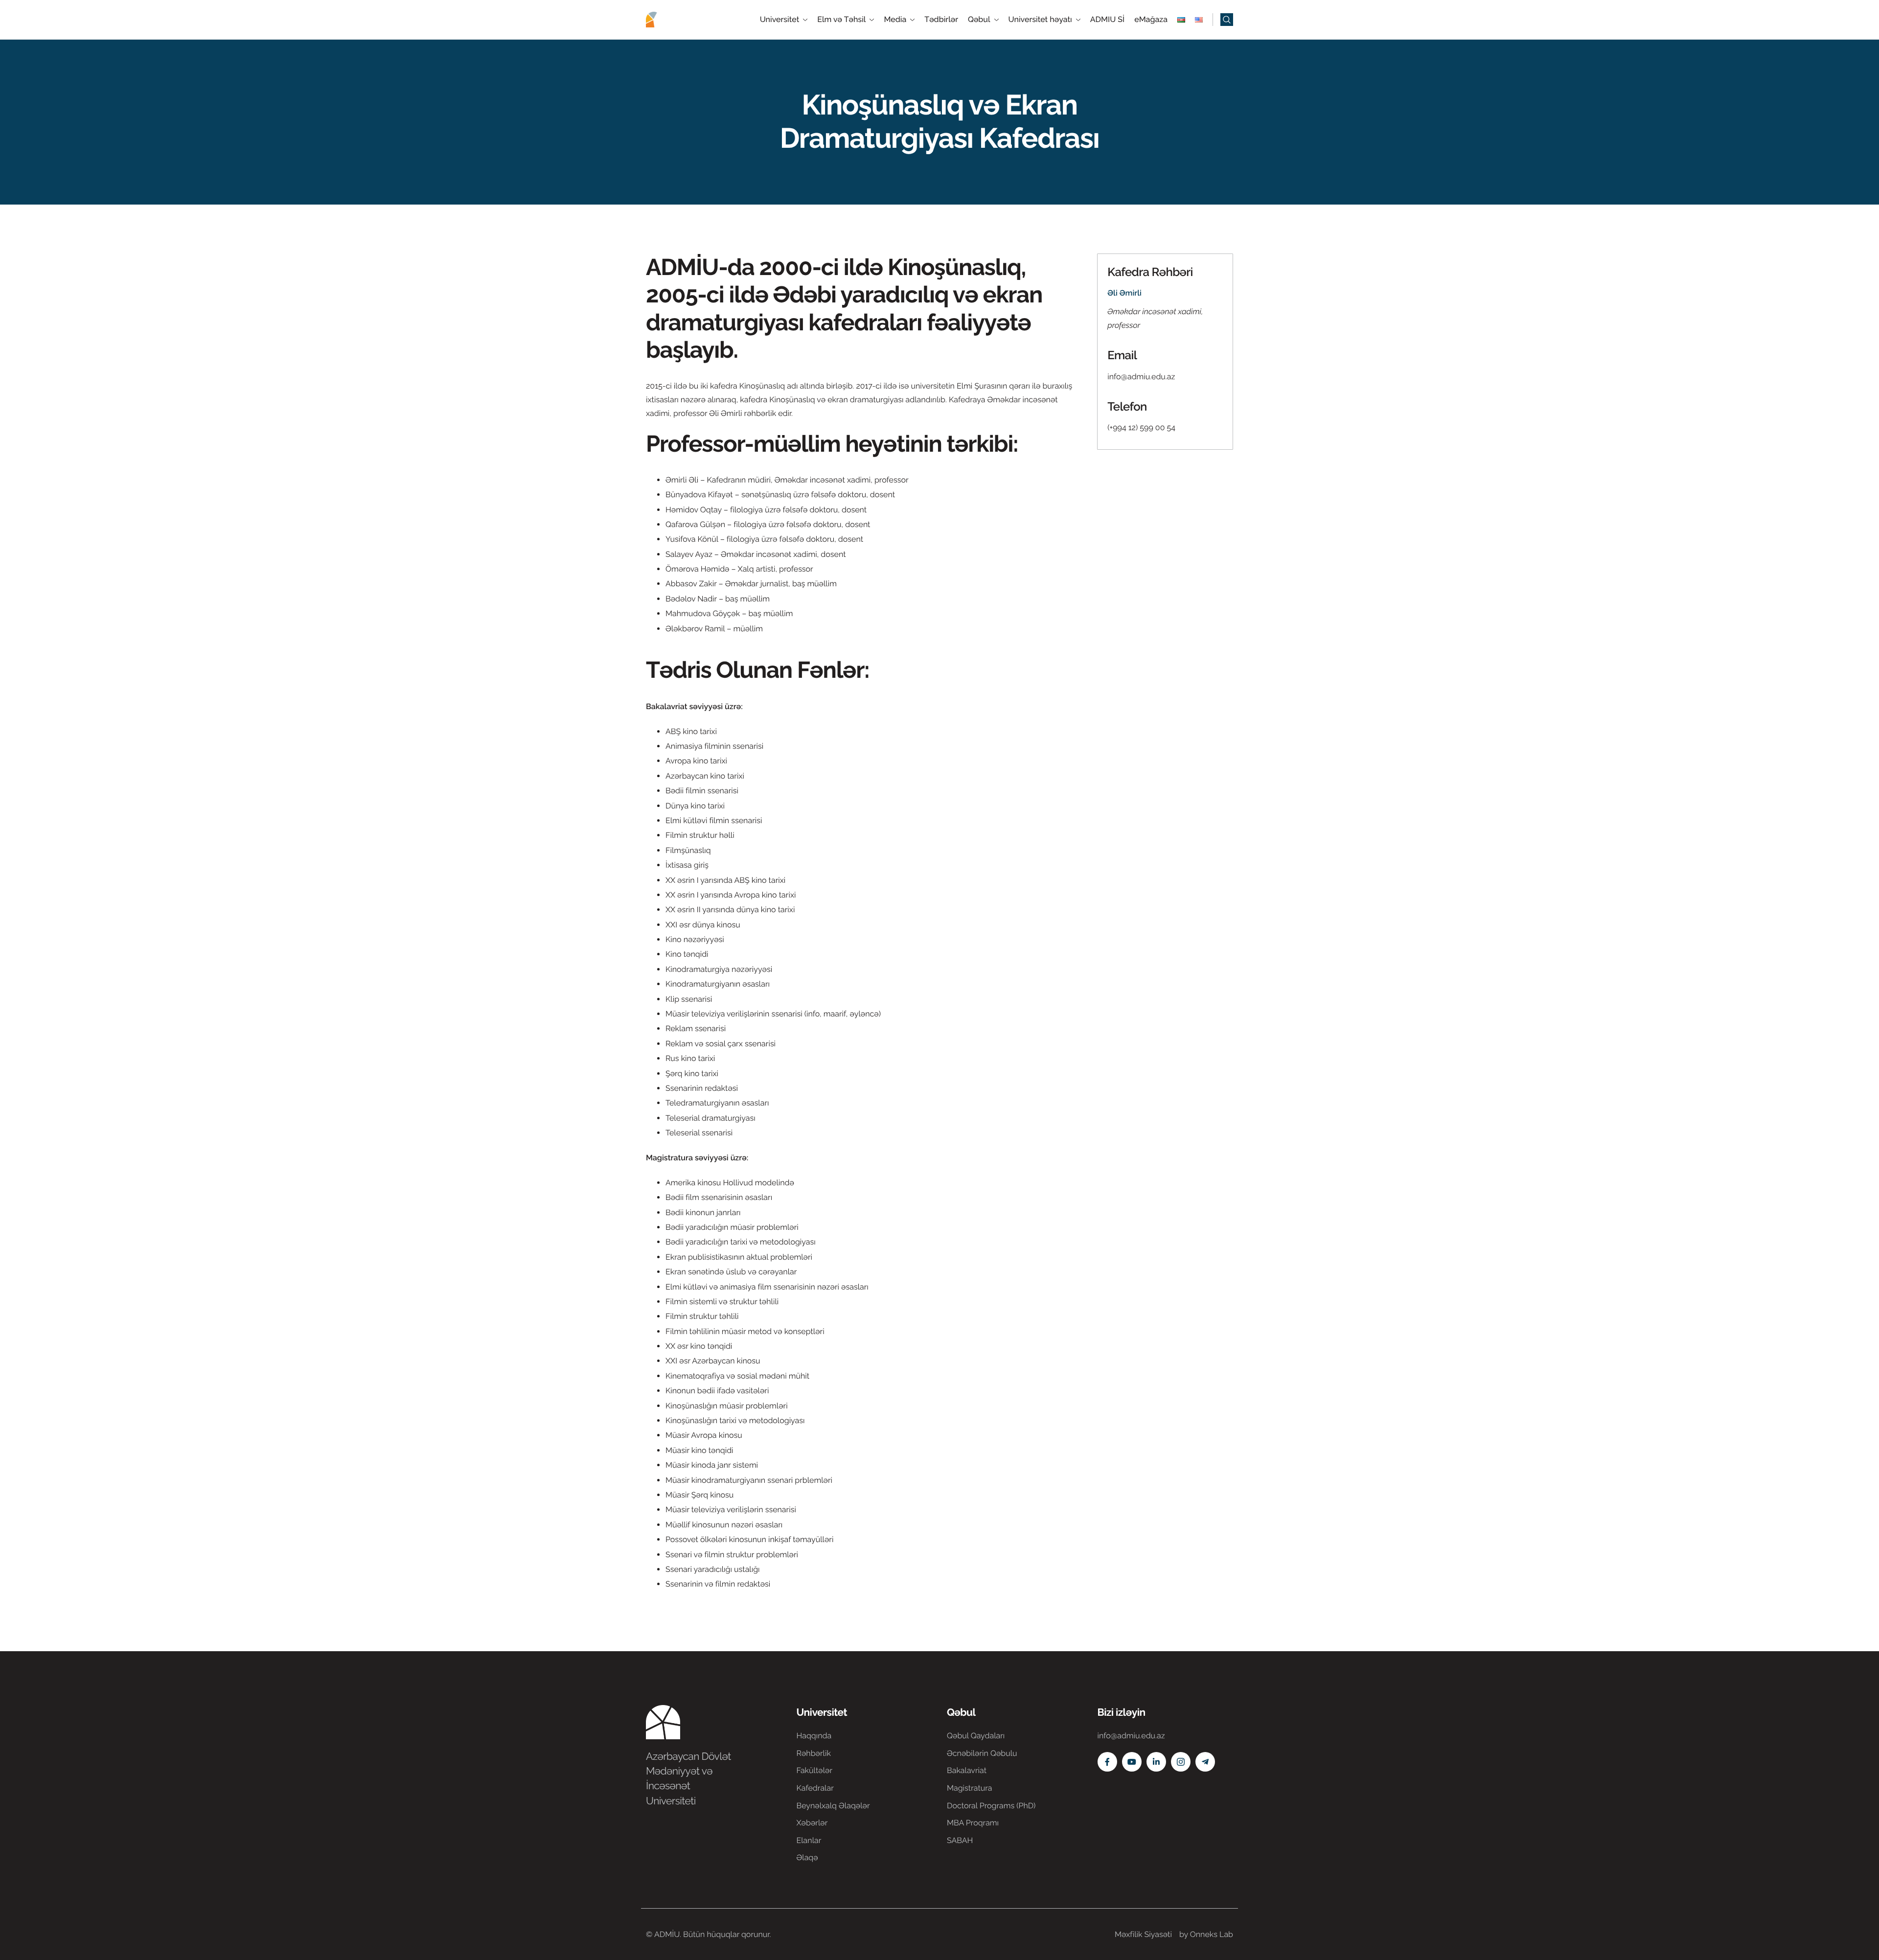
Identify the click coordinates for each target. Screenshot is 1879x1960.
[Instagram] (1181, 1762)
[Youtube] (1132, 1762)
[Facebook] (1107, 1762)
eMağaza (1151, 20)
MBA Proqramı (973, 1823)
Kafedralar (815, 1788)
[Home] (675, 19)
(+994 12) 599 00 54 (1141, 427)
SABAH (960, 1840)
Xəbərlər (812, 1823)
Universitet (780, 20)
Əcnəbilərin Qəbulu (982, 1753)
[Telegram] (1205, 1762)
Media (895, 20)
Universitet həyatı (1040, 20)
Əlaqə (807, 1857)
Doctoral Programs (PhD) (991, 1806)
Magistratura (970, 1788)
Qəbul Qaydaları (976, 1736)
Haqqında (814, 1736)
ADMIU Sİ (1107, 20)
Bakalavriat (967, 1770)
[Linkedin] (1156, 1762)
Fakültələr (815, 1770)
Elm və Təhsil (841, 20)
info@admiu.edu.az (1141, 377)
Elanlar (809, 1840)
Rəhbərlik (814, 1753)
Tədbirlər (941, 20)
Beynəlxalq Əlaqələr (833, 1806)
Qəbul (979, 20)
